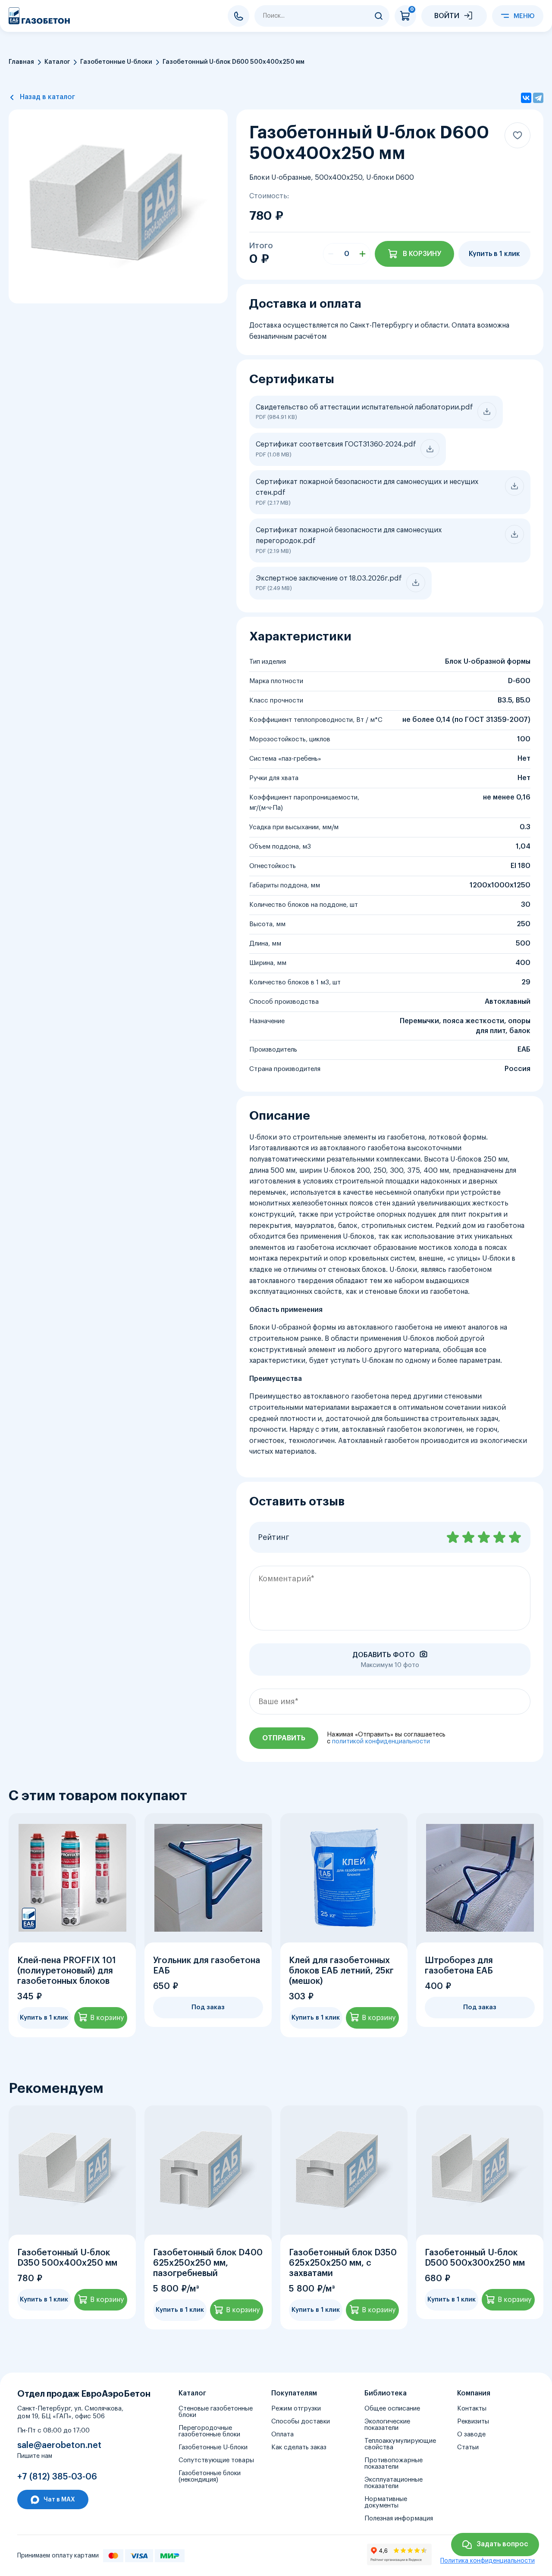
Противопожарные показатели (394, 2464)
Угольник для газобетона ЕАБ (207, 1966)
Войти (447, 16)
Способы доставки (301, 2421)
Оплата (282, 2434)
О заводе (471, 2434)
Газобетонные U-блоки (116, 62)
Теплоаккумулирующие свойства (400, 2444)
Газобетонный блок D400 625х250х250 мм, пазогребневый (208, 2263)
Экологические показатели (387, 2425)
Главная (21, 62)
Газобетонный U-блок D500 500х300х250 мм (475, 2258)
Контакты (472, 2409)
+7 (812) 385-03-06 (238, 16)
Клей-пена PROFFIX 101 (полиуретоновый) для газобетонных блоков (67, 1971)
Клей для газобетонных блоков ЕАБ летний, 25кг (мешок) (341, 1971)
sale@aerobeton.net (59, 2445)
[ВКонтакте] (526, 98)
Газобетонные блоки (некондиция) (210, 2476)
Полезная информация (399, 2518)
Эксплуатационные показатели (394, 2483)
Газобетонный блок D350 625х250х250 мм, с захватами (343, 2263)
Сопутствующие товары (216, 2460)
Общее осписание (392, 2409)
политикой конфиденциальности (381, 1742)
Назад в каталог (47, 97)
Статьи (468, 2447)
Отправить (284, 1738)
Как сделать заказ (299, 2447)
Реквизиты (473, 2421)
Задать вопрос (502, 2544)
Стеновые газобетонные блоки (216, 2412)
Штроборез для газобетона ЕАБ (459, 1966)
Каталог (57, 62)
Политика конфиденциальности (488, 2561)
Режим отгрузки (296, 2409)
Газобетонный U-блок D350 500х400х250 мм (67, 2258)
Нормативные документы (386, 2502)
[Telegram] (538, 98)
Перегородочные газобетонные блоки (209, 2431)
